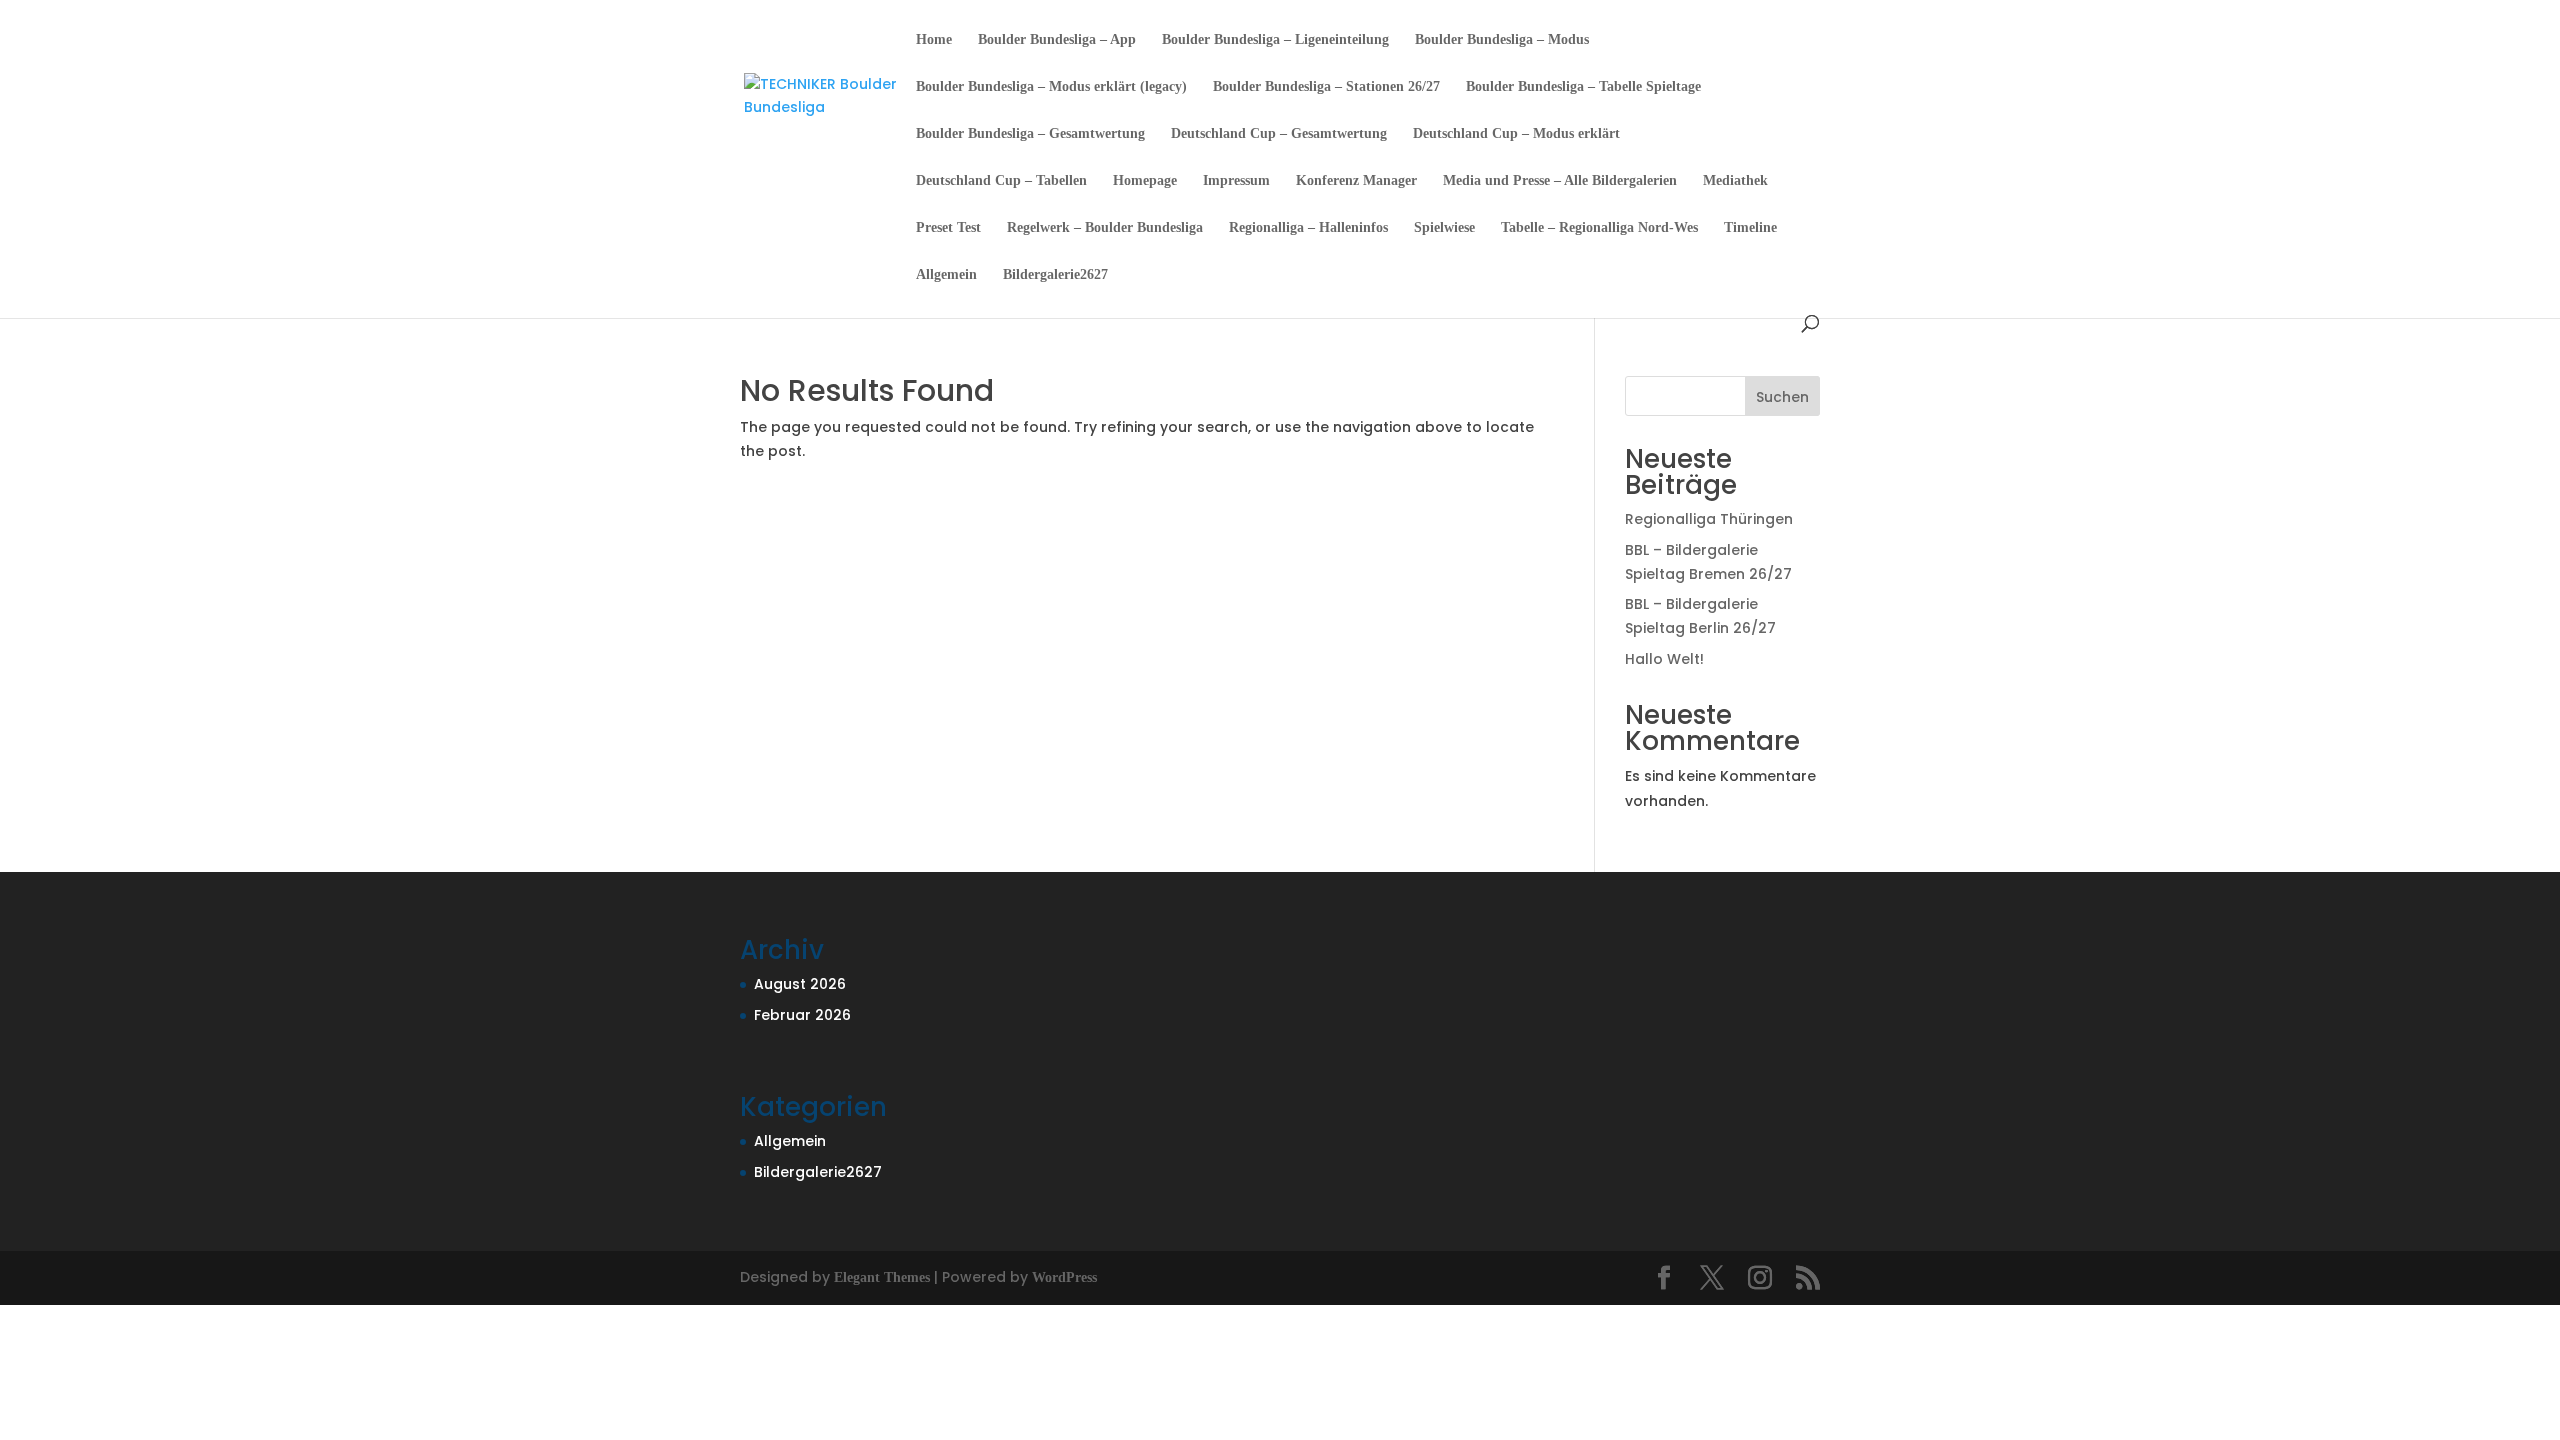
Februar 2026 (802, 1015)
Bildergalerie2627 (1055, 275)
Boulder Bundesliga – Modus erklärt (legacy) (1051, 87)
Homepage (1145, 181)
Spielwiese (1444, 228)
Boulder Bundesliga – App (1057, 40)
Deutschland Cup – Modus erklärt (1516, 134)
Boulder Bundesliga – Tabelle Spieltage (1583, 87)
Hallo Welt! (1664, 659)
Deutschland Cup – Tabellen (1001, 181)
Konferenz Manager (1356, 181)
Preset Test (948, 228)
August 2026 (800, 984)
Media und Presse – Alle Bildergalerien (1560, 181)
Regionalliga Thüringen (1709, 519)
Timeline (1750, 228)
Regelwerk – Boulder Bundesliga (1105, 228)
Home (934, 40)
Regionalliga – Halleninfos (1308, 228)
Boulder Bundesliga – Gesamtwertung (1030, 134)
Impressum (1236, 181)
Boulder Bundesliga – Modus (1502, 40)
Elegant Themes (882, 1277)
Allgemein (946, 275)
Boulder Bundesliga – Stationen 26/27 (1326, 87)
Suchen (1782, 397)
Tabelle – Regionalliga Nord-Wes (1599, 228)
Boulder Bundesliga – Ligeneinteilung (1275, 40)
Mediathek (1735, 181)
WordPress (1064, 1277)
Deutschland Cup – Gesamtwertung (1279, 134)
